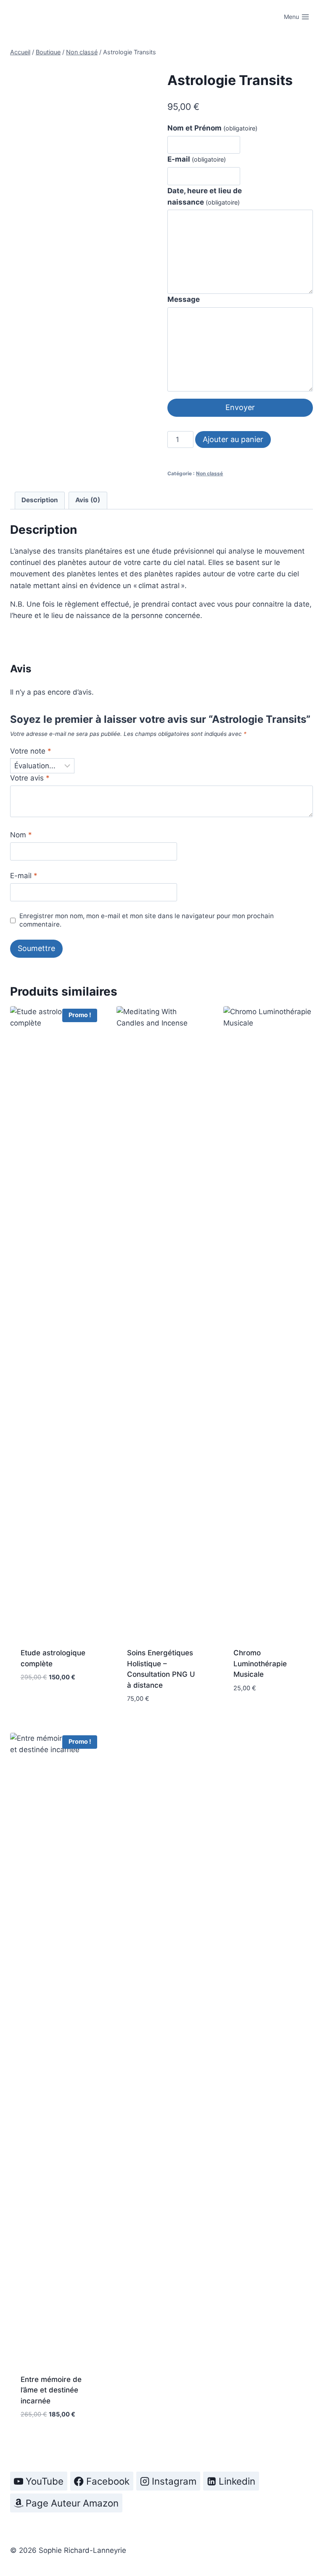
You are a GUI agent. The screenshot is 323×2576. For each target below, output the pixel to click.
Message (184, 299)
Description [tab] (40, 500)
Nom (21, 835)
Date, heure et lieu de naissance (205, 196)
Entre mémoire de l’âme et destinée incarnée (51, 2390)
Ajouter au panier (233, 439)
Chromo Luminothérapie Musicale (260, 1664)
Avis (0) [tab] (88, 500)
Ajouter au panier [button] (53, 1691)
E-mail (197, 159)
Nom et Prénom (212, 128)
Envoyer (240, 407)
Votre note (31, 751)
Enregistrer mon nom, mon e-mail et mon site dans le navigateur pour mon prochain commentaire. (147, 920)
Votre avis (30, 778)
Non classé (209, 473)
